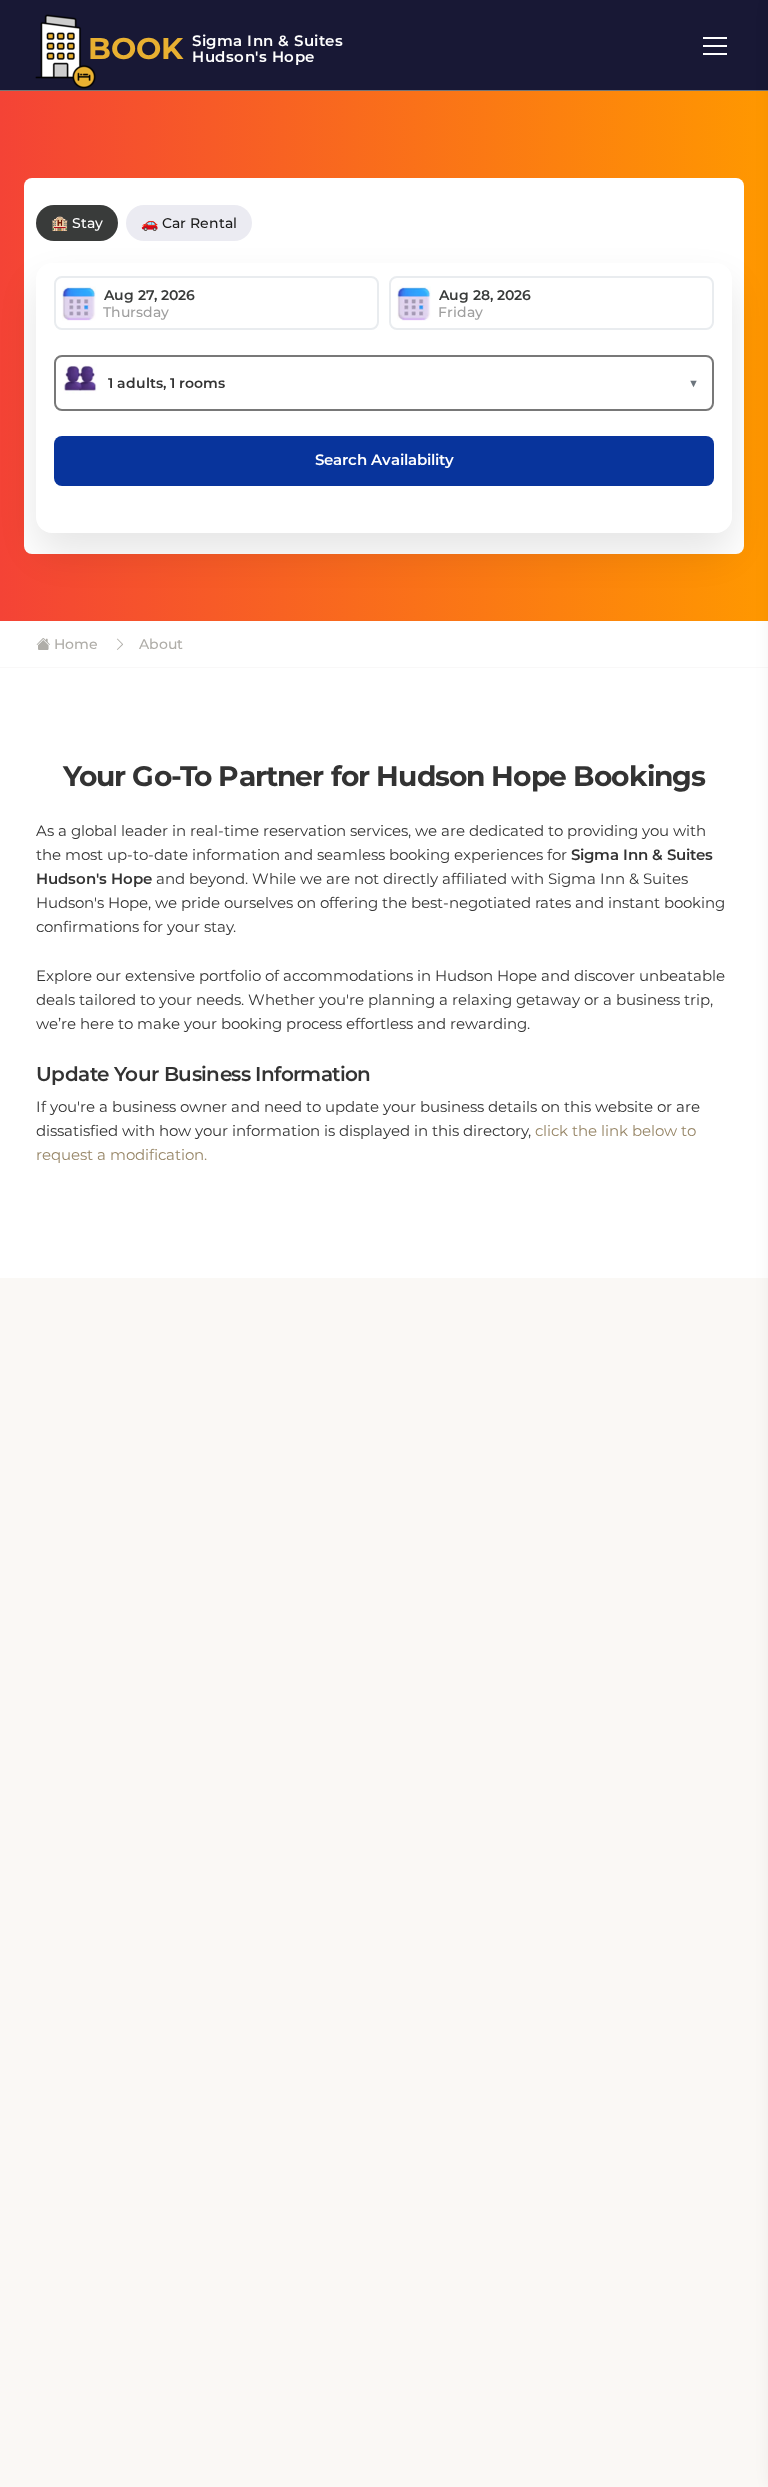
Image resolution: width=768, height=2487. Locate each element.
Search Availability (384, 459)
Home (74, 644)
